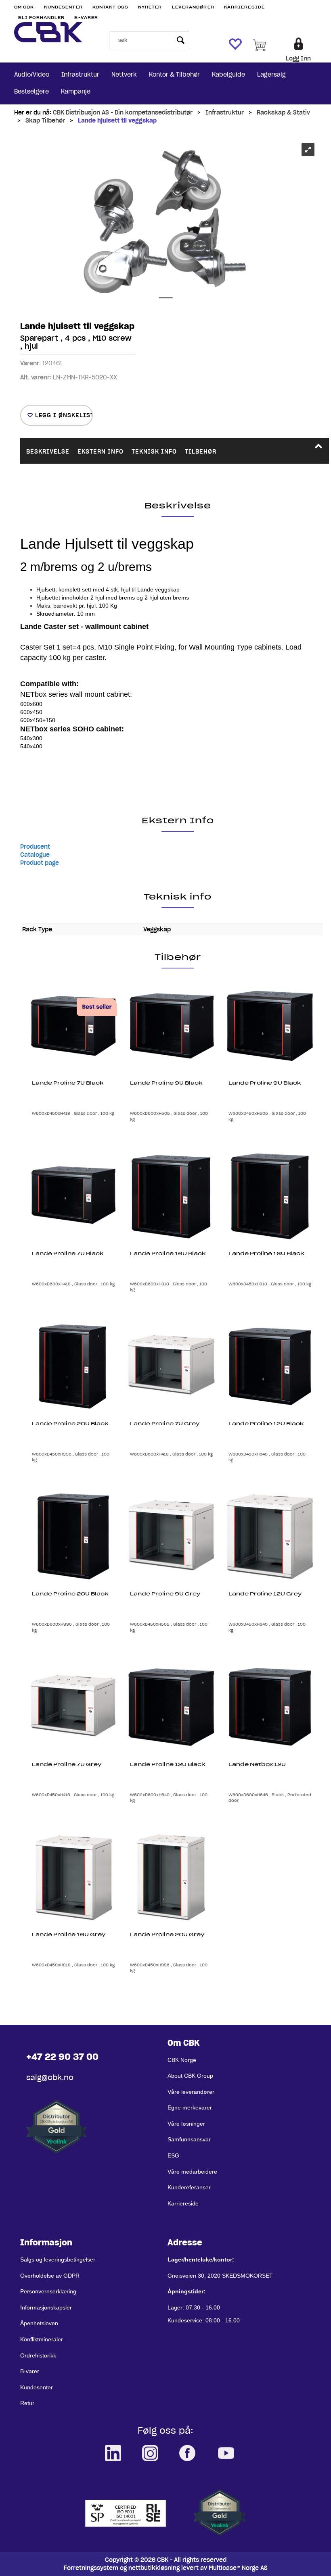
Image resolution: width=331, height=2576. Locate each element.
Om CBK (24, 7)
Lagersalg (271, 75)
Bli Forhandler (41, 18)
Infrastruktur (80, 75)
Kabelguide (228, 75)
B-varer (86, 18)
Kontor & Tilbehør (174, 75)
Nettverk (124, 75)
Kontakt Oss (110, 7)
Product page (40, 863)
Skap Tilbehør (45, 121)
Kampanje (76, 92)
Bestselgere (31, 92)
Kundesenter (63, 7)
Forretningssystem (91, 2568)
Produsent (35, 847)
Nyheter (150, 7)
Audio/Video (32, 75)
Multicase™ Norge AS (238, 2568)
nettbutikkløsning (154, 2568)
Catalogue (35, 855)
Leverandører (193, 7)
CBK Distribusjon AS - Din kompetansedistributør (123, 112)
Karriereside (244, 7)
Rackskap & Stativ (283, 112)
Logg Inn (298, 58)
